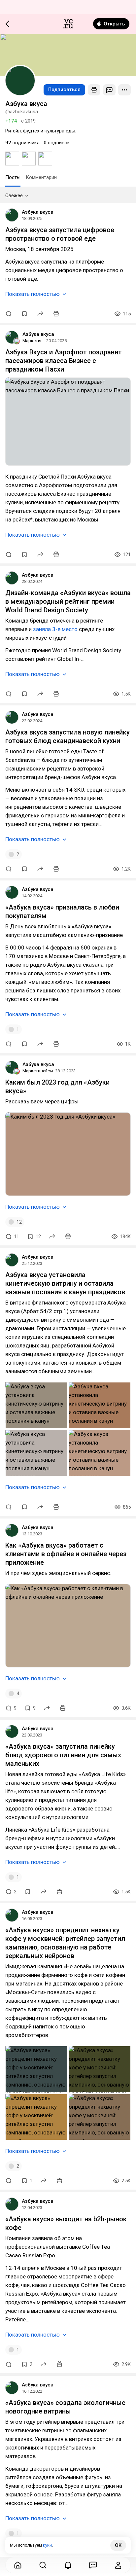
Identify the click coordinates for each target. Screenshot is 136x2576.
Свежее (14, 196)
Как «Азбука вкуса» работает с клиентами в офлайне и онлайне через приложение (66, 1554)
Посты (13, 177)
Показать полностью (33, 294)
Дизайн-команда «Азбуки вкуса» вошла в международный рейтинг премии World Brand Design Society (68, 601)
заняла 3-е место (55, 629)
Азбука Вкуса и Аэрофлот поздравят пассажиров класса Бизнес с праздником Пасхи (64, 361)
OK (118, 2545)
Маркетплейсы (38, 1071)
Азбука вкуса (38, 212)
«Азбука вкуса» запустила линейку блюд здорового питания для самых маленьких (63, 1755)
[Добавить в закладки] (24, 314)
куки (47, 2545)
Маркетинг (33, 341)
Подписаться (64, 89)
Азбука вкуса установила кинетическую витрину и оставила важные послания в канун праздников (65, 1283)
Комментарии (41, 177)
